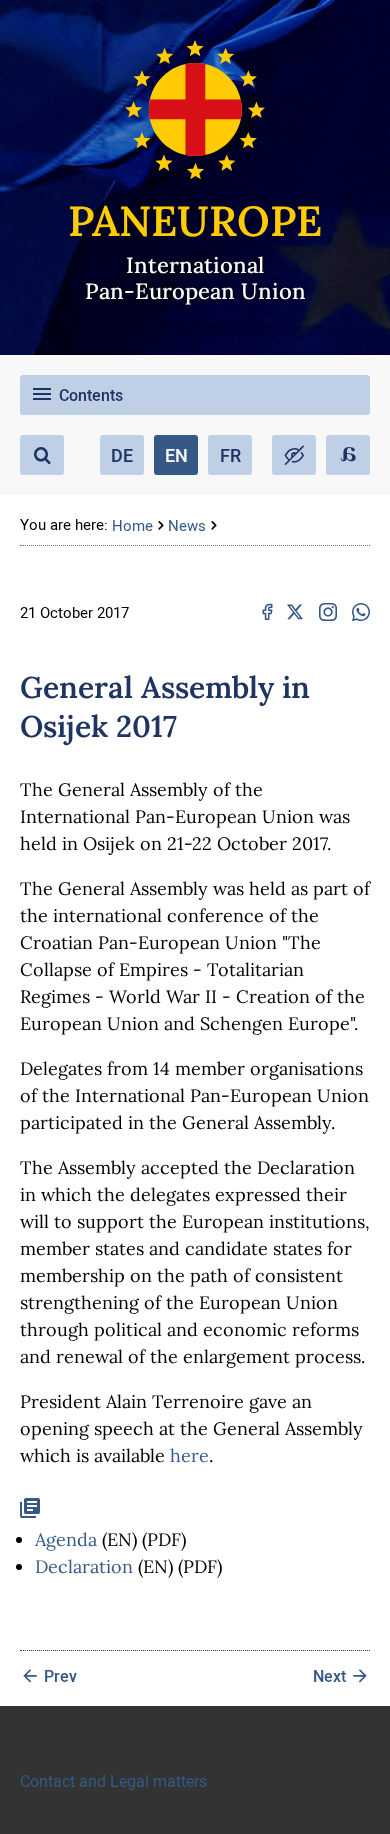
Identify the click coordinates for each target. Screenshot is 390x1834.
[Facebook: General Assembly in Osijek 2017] (267, 612)
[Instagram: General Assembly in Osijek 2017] (328, 612)
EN (176, 455)
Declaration (84, 1566)
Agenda (66, 1539)
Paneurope (195, 221)
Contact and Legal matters (113, 1781)
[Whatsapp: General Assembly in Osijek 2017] (361, 612)
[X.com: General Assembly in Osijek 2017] (295, 612)
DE (122, 455)
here (189, 1455)
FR (230, 455)
